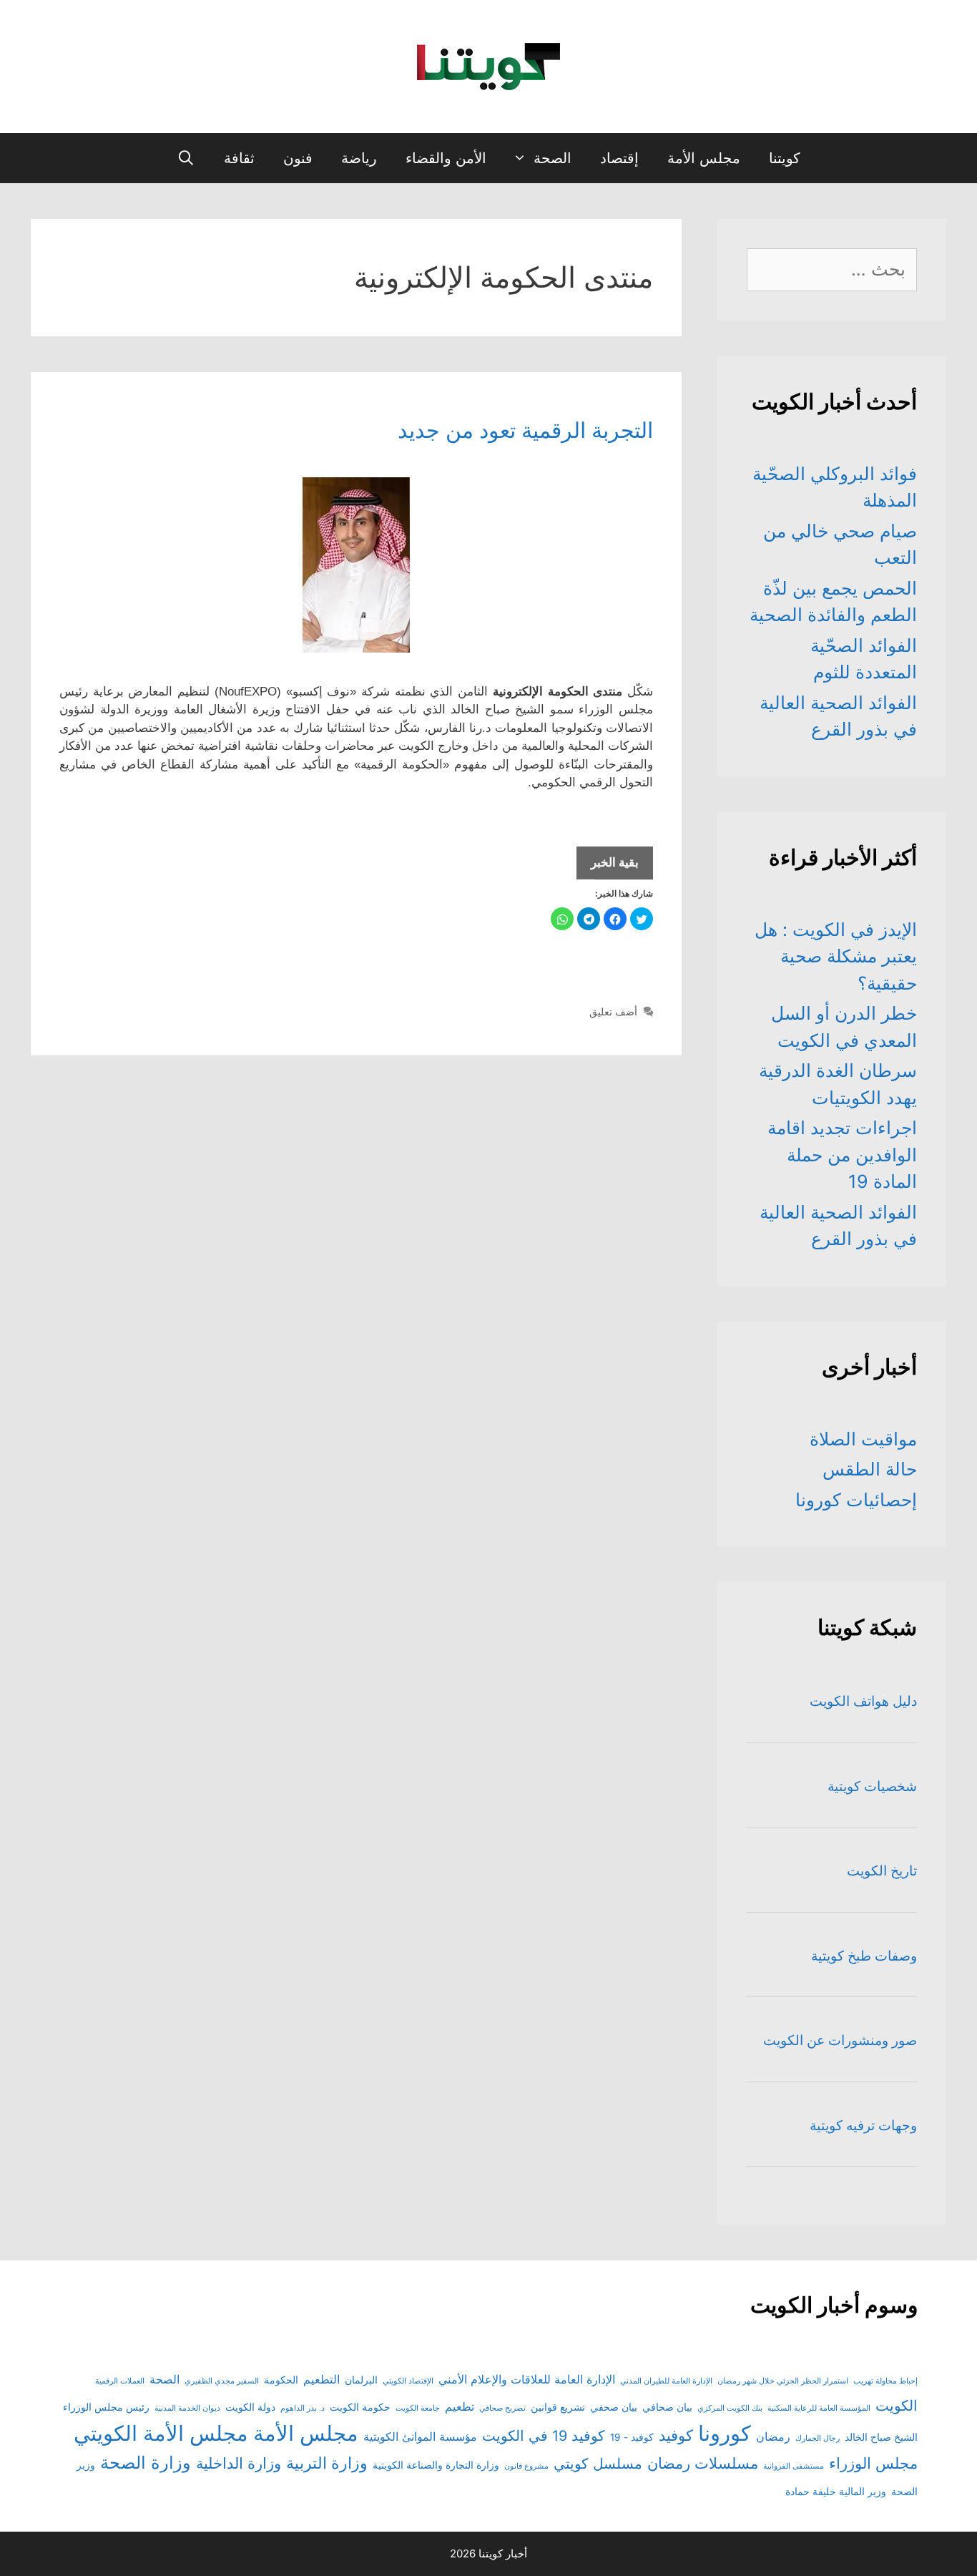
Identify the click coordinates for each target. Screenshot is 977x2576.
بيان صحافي (667, 2407)
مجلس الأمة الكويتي (161, 2433)
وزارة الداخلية (239, 2463)
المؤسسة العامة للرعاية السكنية (819, 2408)
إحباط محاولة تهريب (885, 2381)
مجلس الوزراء (873, 2463)
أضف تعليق (613, 1011)
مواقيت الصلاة (863, 1439)
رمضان (773, 2436)
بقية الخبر (608, 867)
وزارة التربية (327, 2463)
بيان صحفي (614, 2407)
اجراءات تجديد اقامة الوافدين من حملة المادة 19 (842, 1155)
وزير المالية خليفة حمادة (836, 2492)
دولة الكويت (250, 2407)
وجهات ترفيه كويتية (863, 2126)
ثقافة (239, 158)
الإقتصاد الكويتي (408, 2381)
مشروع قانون (526, 2466)
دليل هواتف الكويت (863, 1701)
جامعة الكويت (418, 2408)
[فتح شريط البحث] (186, 158)
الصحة (553, 158)
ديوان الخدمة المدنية (187, 2408)
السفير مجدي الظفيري (222, 2381)
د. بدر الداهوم (303, 2408)
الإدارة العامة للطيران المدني (666, 2381)
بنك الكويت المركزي (730, 2408)
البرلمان (361, 2380)
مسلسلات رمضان (703, 2463)
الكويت (897, 2406)
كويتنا (785, 158)
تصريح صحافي (502, 2408)
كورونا (725, 2433)
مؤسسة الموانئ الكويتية (420, 2436)
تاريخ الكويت (882, 1871)
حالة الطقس (870, 1469)
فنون (298, 158)
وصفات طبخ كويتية (864, 1956)
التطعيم (321, 2379)
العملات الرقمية (120, 2381)
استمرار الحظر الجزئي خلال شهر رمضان (783, 2381)
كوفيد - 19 (632, 2437)
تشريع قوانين (558, 2407)
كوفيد (676, 2435)
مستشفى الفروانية (794, 2466)
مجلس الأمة (704, 158)
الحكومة (281, 2380)
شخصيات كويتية (872, 1786)
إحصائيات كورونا (856, 1500)
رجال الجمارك (818, 2438)
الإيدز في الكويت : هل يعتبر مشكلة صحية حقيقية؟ (836, 956)
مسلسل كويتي (598, 2464)
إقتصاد (619, 158)
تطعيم (460, 2406)
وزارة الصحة (146, 2463)
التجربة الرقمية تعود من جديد (525, 430)
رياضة (359, 158)
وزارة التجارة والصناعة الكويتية (436, 2465)
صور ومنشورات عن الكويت (840, 2040)
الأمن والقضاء (446, 158)
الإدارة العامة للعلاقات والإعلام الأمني (527, 2379)
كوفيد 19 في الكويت (544, 2436)
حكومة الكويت (360, 2407)
